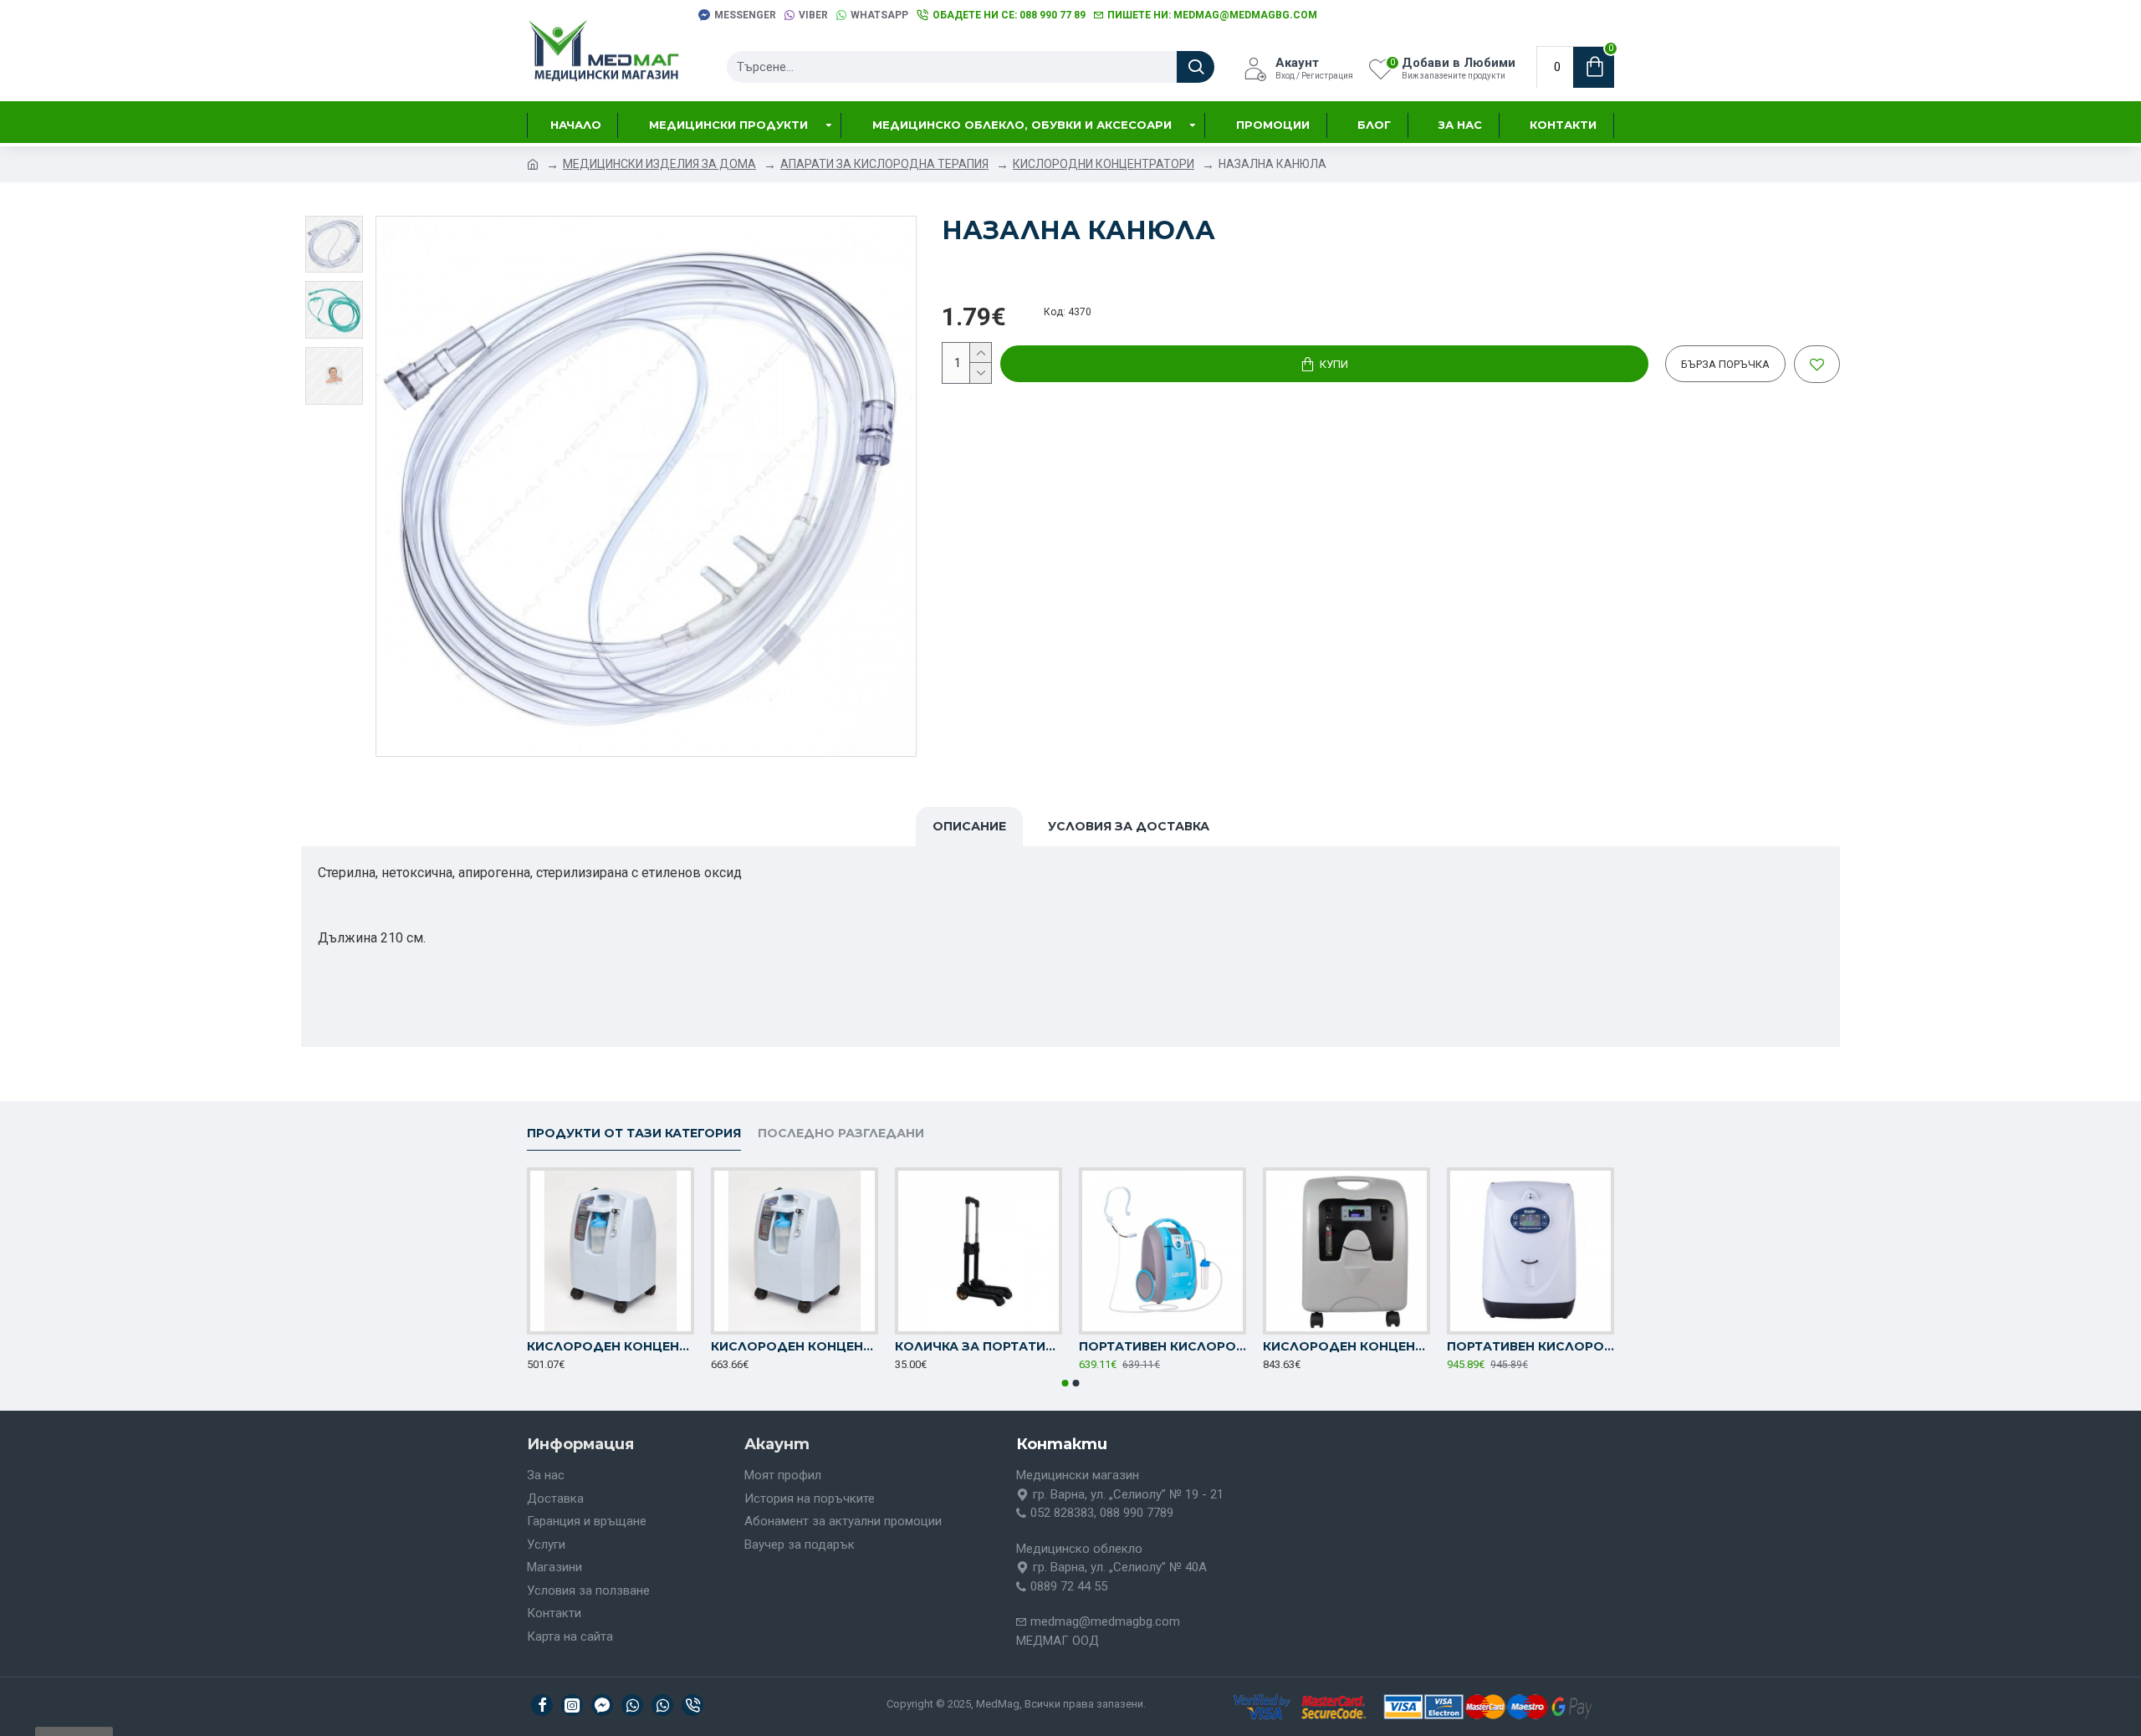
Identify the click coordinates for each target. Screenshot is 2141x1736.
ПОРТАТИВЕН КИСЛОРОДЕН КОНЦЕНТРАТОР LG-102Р (1530, 1346)
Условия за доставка (1129, 826)
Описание (969, 826)
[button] (1065, 1383)
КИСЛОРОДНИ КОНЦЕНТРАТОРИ (1104, 164)
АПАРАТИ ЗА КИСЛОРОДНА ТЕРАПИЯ (884, 164)
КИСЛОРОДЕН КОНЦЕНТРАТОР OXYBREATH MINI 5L (795, 1346)
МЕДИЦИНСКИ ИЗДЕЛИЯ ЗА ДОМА (659, 164)
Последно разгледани (841, 1134)
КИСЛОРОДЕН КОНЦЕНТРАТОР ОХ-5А (1346, 1346)
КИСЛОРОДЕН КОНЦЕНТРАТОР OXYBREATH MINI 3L (611, 1346)
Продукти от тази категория (634, 1134)
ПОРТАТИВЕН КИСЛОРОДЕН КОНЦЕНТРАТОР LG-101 (1162, 1346)
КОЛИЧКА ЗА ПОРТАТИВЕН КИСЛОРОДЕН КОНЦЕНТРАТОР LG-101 (979, 1346)
